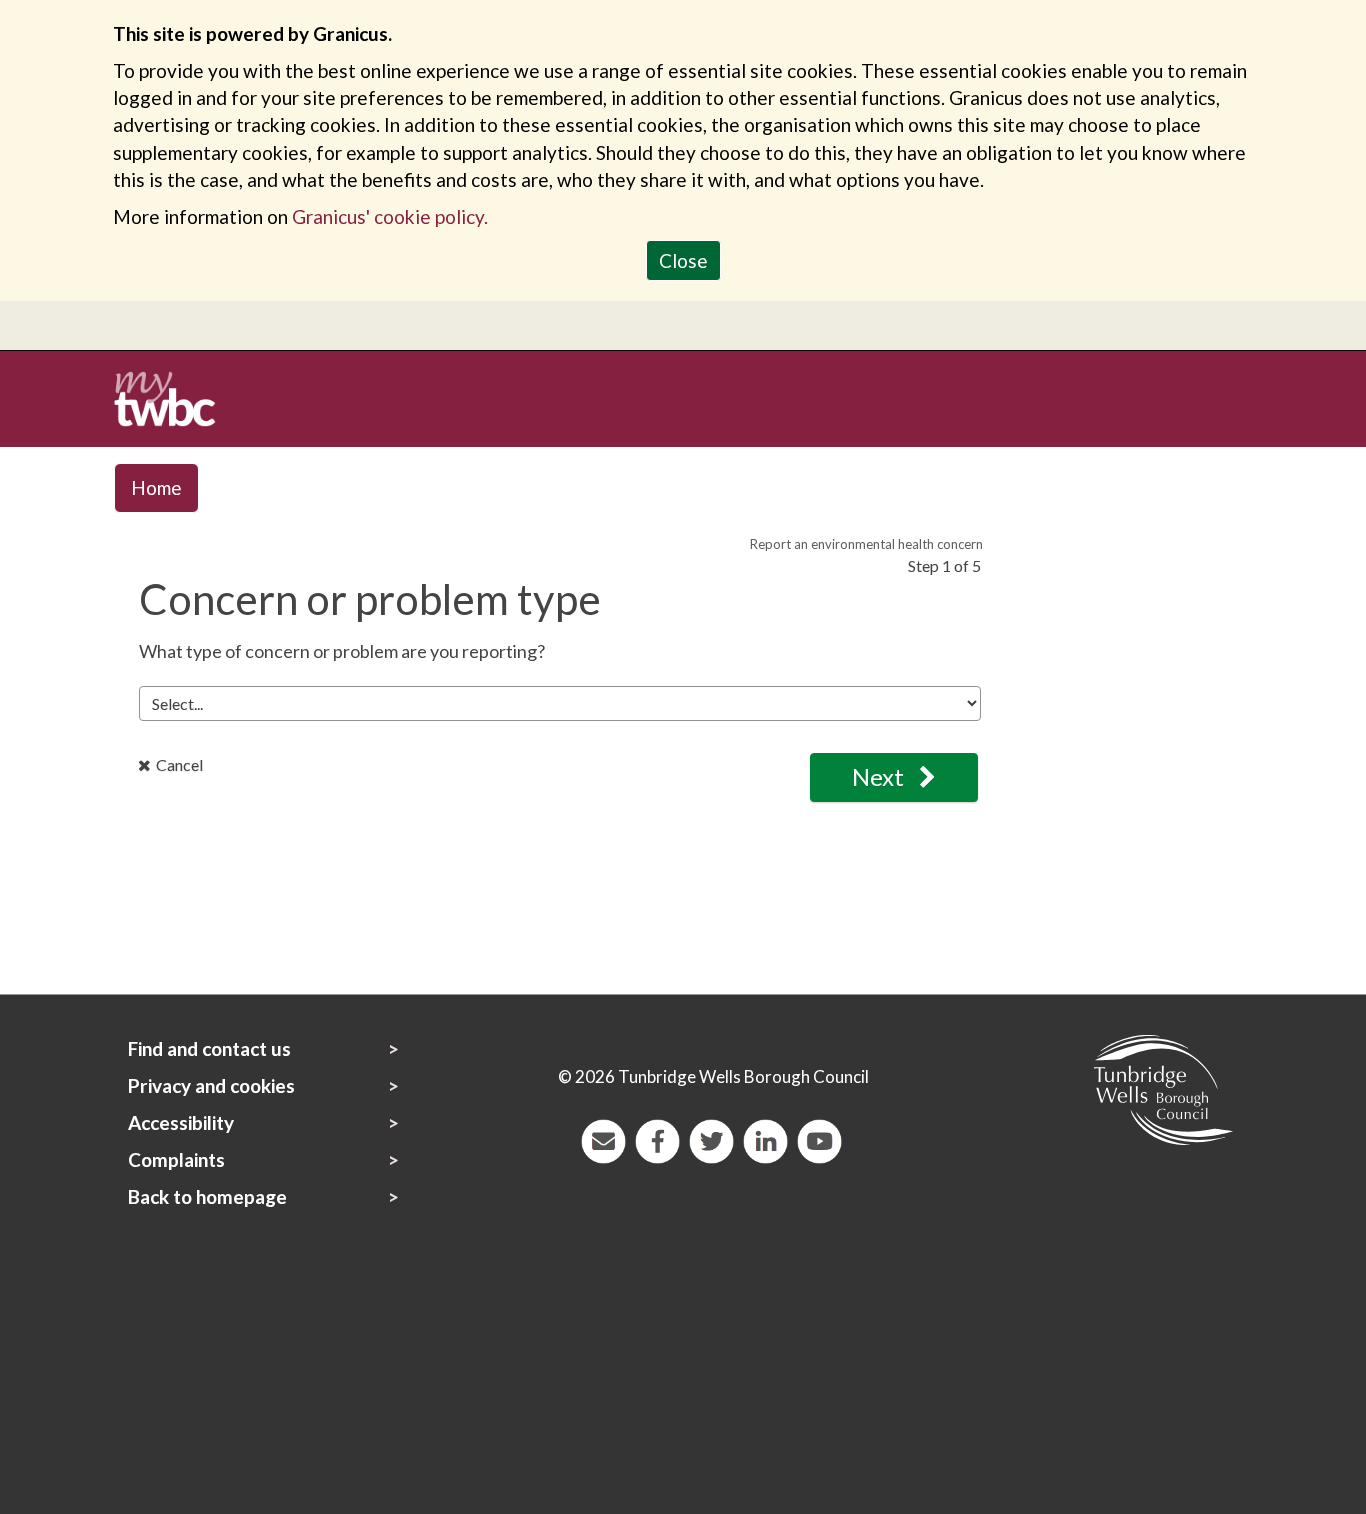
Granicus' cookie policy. (390, 216)
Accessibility (181, 1122)
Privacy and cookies (211, 1085)
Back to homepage (207, 1196)
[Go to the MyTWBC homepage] (172, 396)
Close (683, 260)
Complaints (176, 1159)
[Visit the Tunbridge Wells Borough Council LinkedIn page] (763, 1138)
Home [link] (156, 487)
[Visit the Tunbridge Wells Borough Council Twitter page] (709, 1138)
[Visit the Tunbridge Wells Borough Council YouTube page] (817, 1138)
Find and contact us (209, 1048)
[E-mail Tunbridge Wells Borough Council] (601, 1138)
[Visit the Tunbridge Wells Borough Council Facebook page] (655, 1138)
